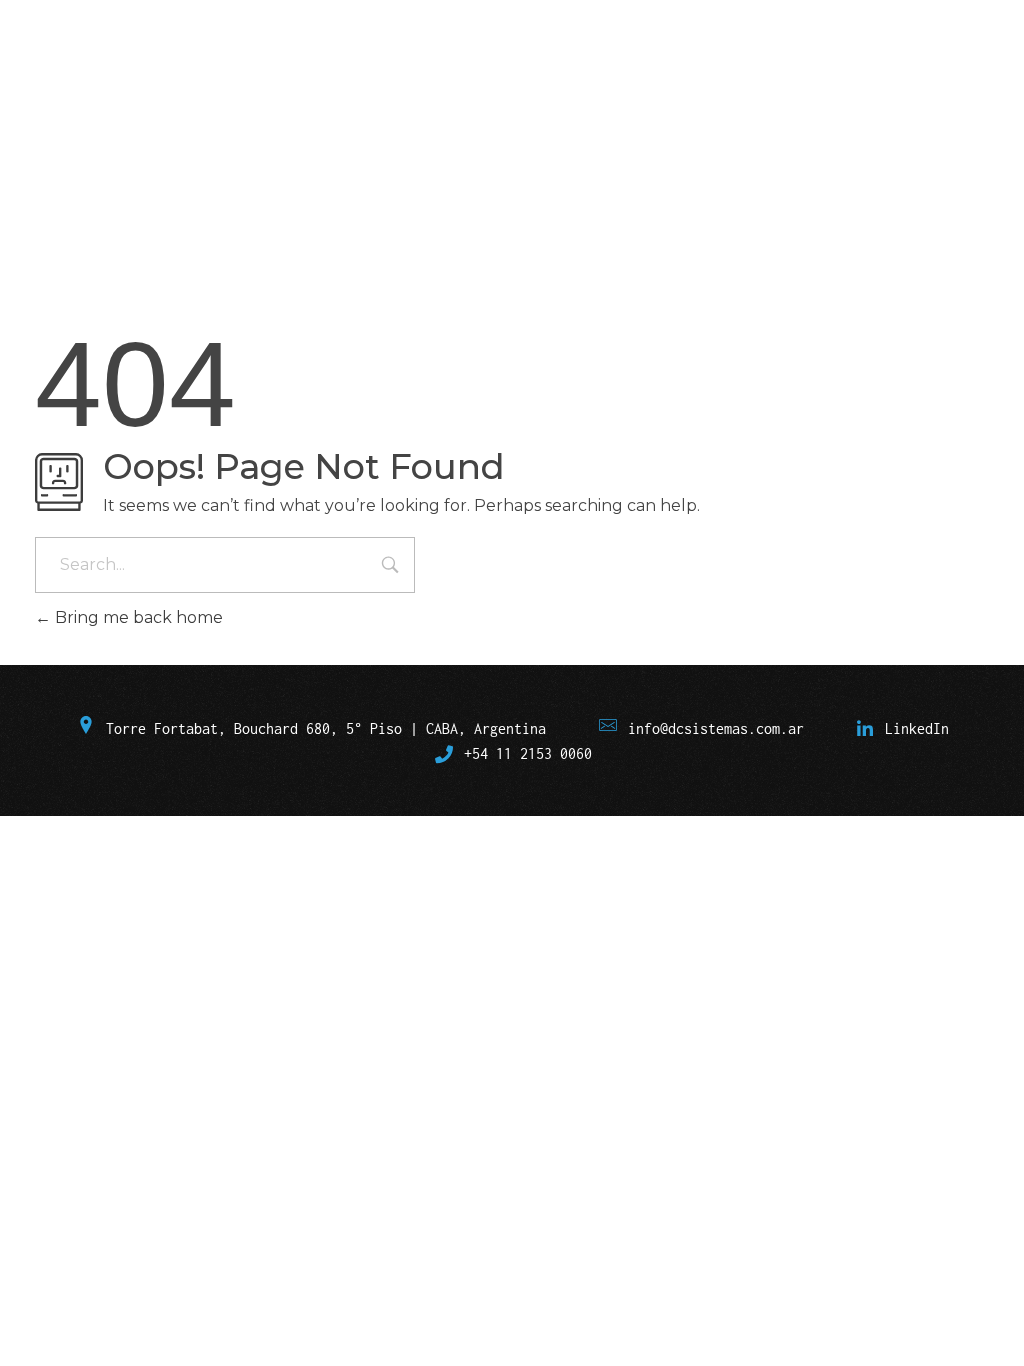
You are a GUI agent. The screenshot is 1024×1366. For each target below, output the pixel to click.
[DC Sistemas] (126, 88)
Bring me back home (137, 617)
